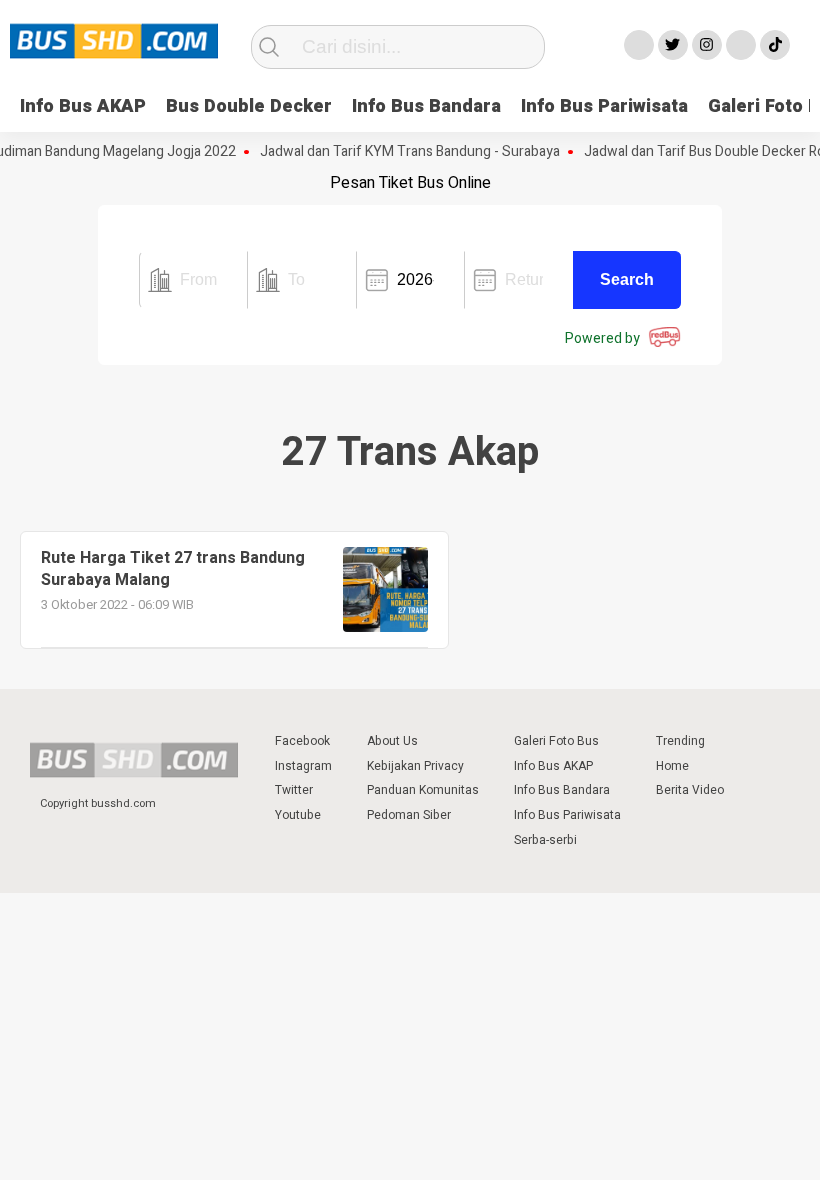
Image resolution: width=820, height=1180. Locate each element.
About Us (392, 741)
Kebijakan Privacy (415, 766)
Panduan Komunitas (423, 790)
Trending (680, 741)
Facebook (302, 741)
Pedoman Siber (409, 815)
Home (672, 766)
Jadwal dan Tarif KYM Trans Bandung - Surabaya (400, 152)
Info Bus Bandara (426, 106)
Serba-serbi (545, 840)
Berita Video (690, 790)
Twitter (294, 790)
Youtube (298, 815)
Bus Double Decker (249, 106)
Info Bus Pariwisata (604, 106)
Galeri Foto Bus (556, 741)
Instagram (303, 766)
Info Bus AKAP (83, 106)
